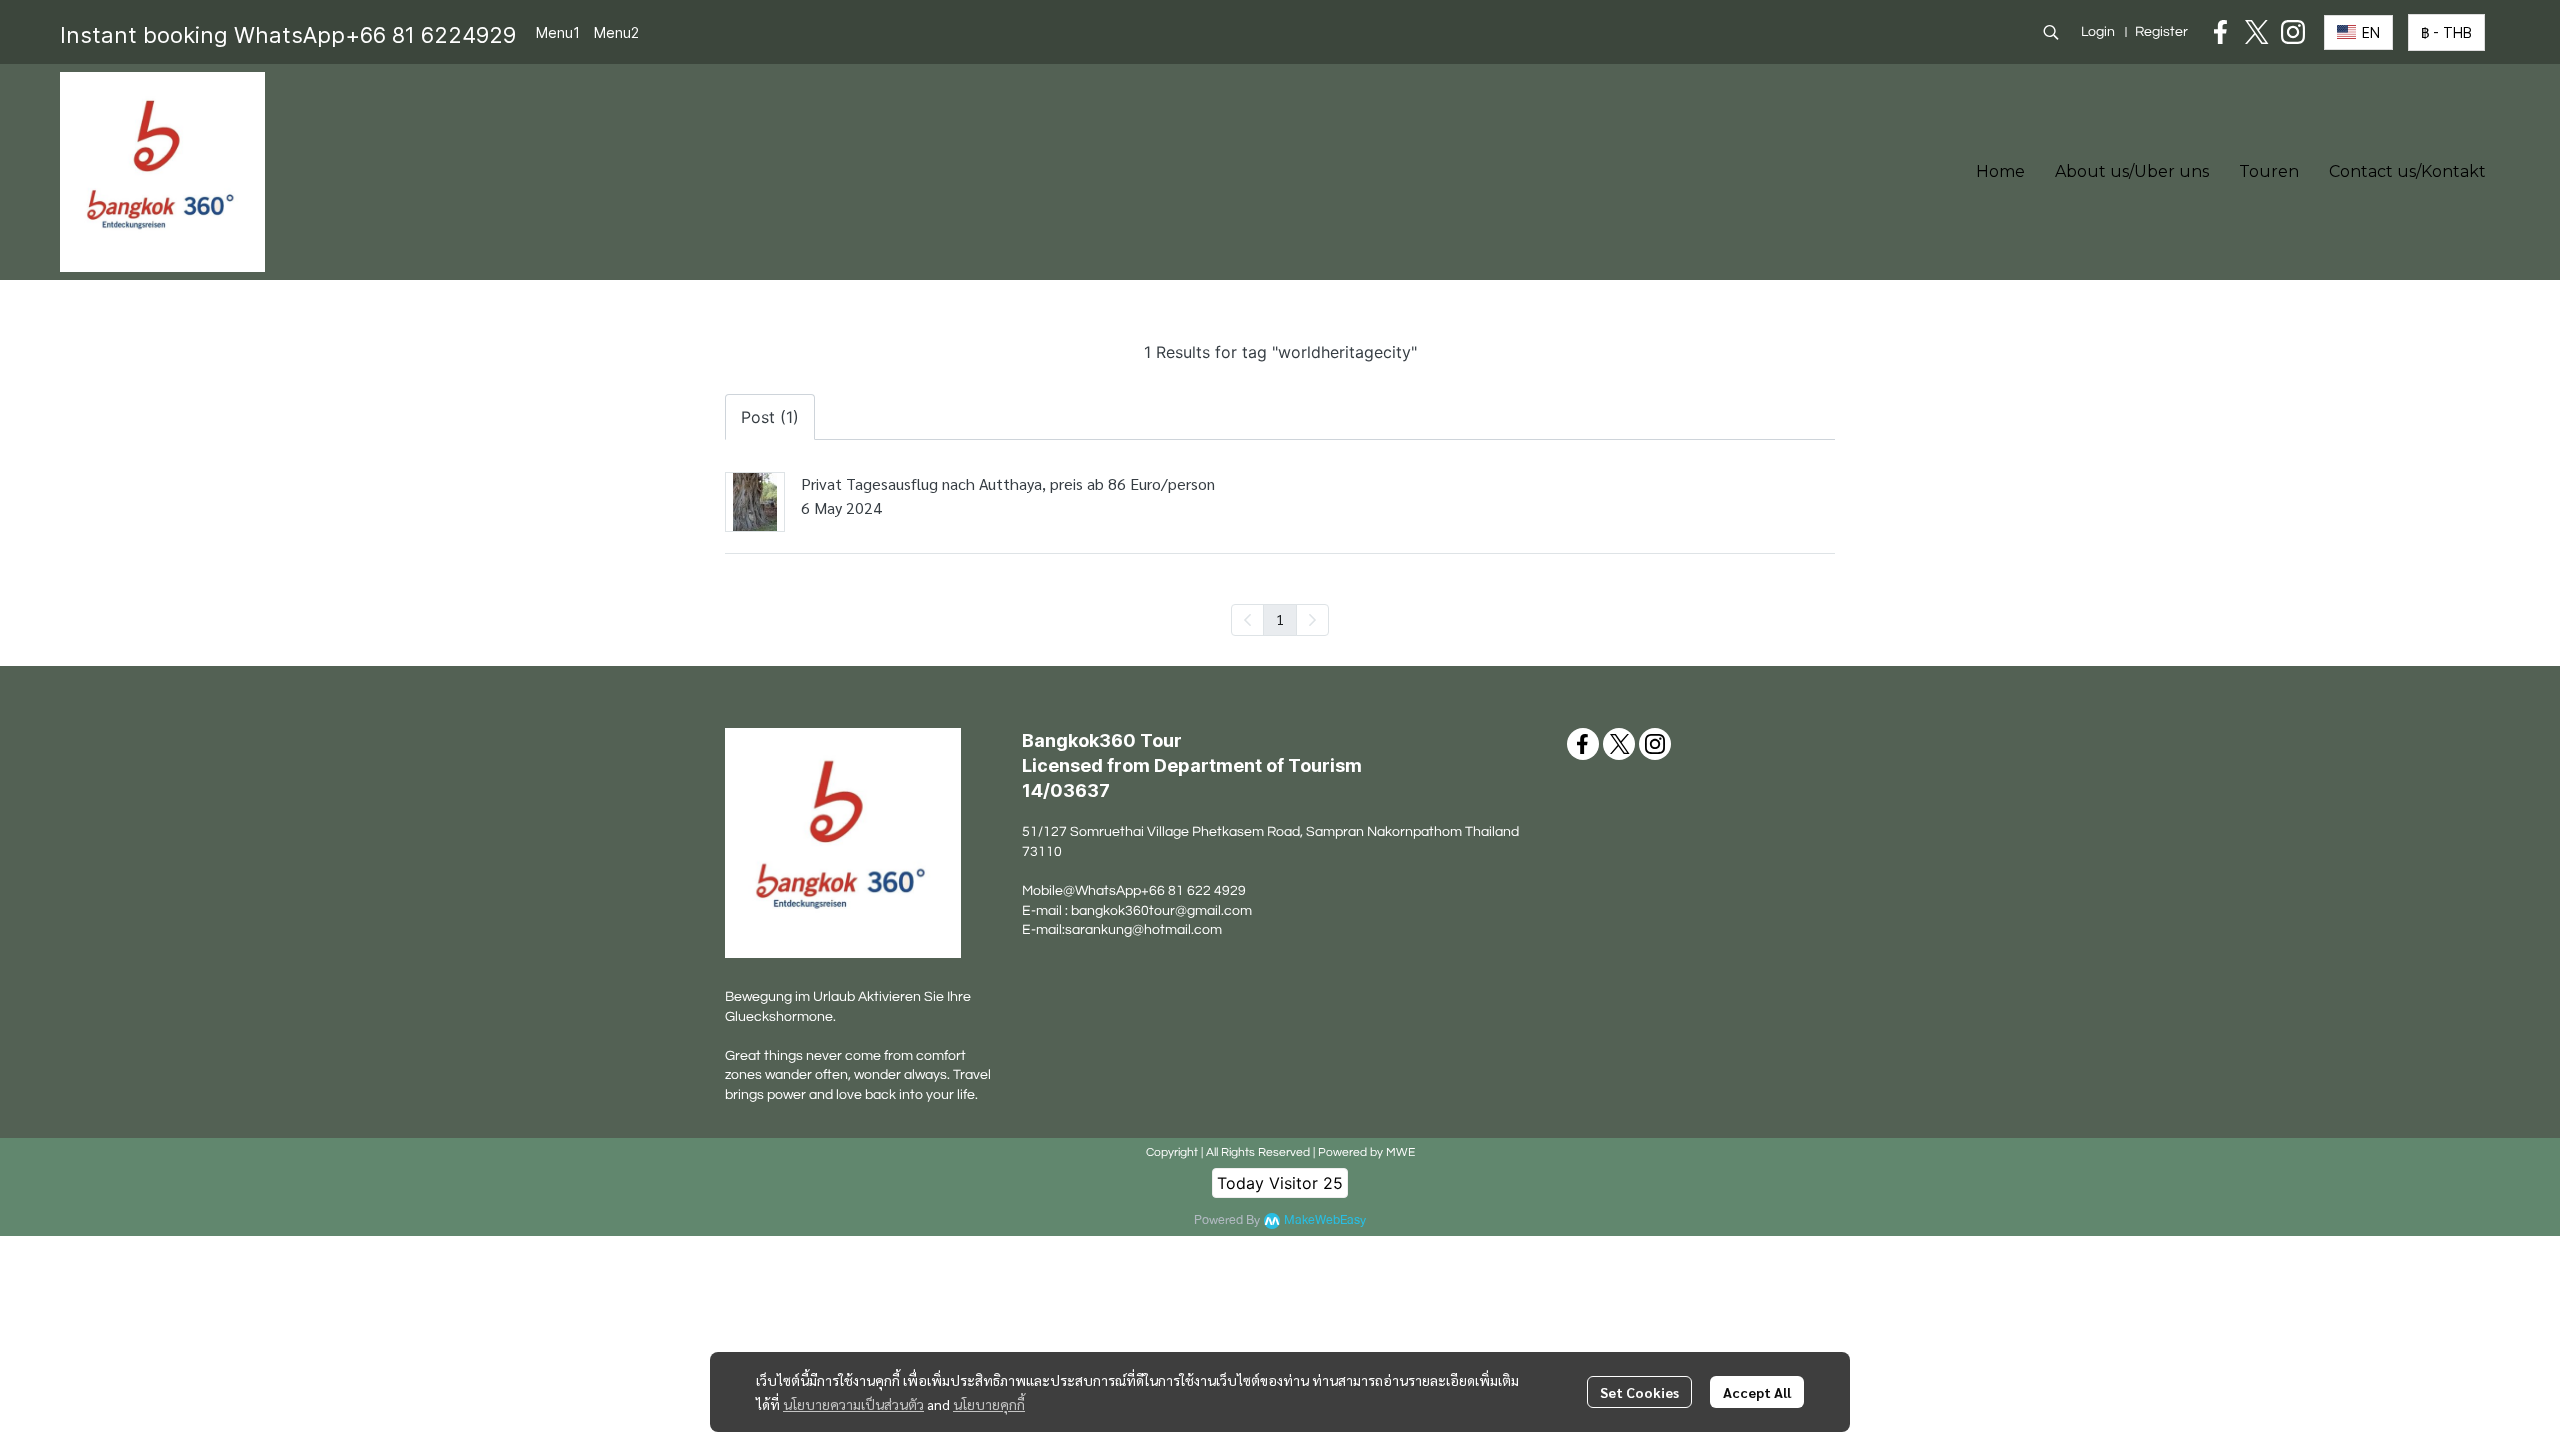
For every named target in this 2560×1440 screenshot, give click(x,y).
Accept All (1757, 1392)
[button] (2051, 32)
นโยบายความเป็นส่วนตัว (853, 1404)
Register (2161, 32)
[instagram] (2293, 32)
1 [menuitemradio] (1280, 619)
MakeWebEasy (1325, 1220)
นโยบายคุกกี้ (989, 1404)
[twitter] (2257, 32)
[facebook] (2221, 32)
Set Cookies (1639, 1392)
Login (2098, 32)
